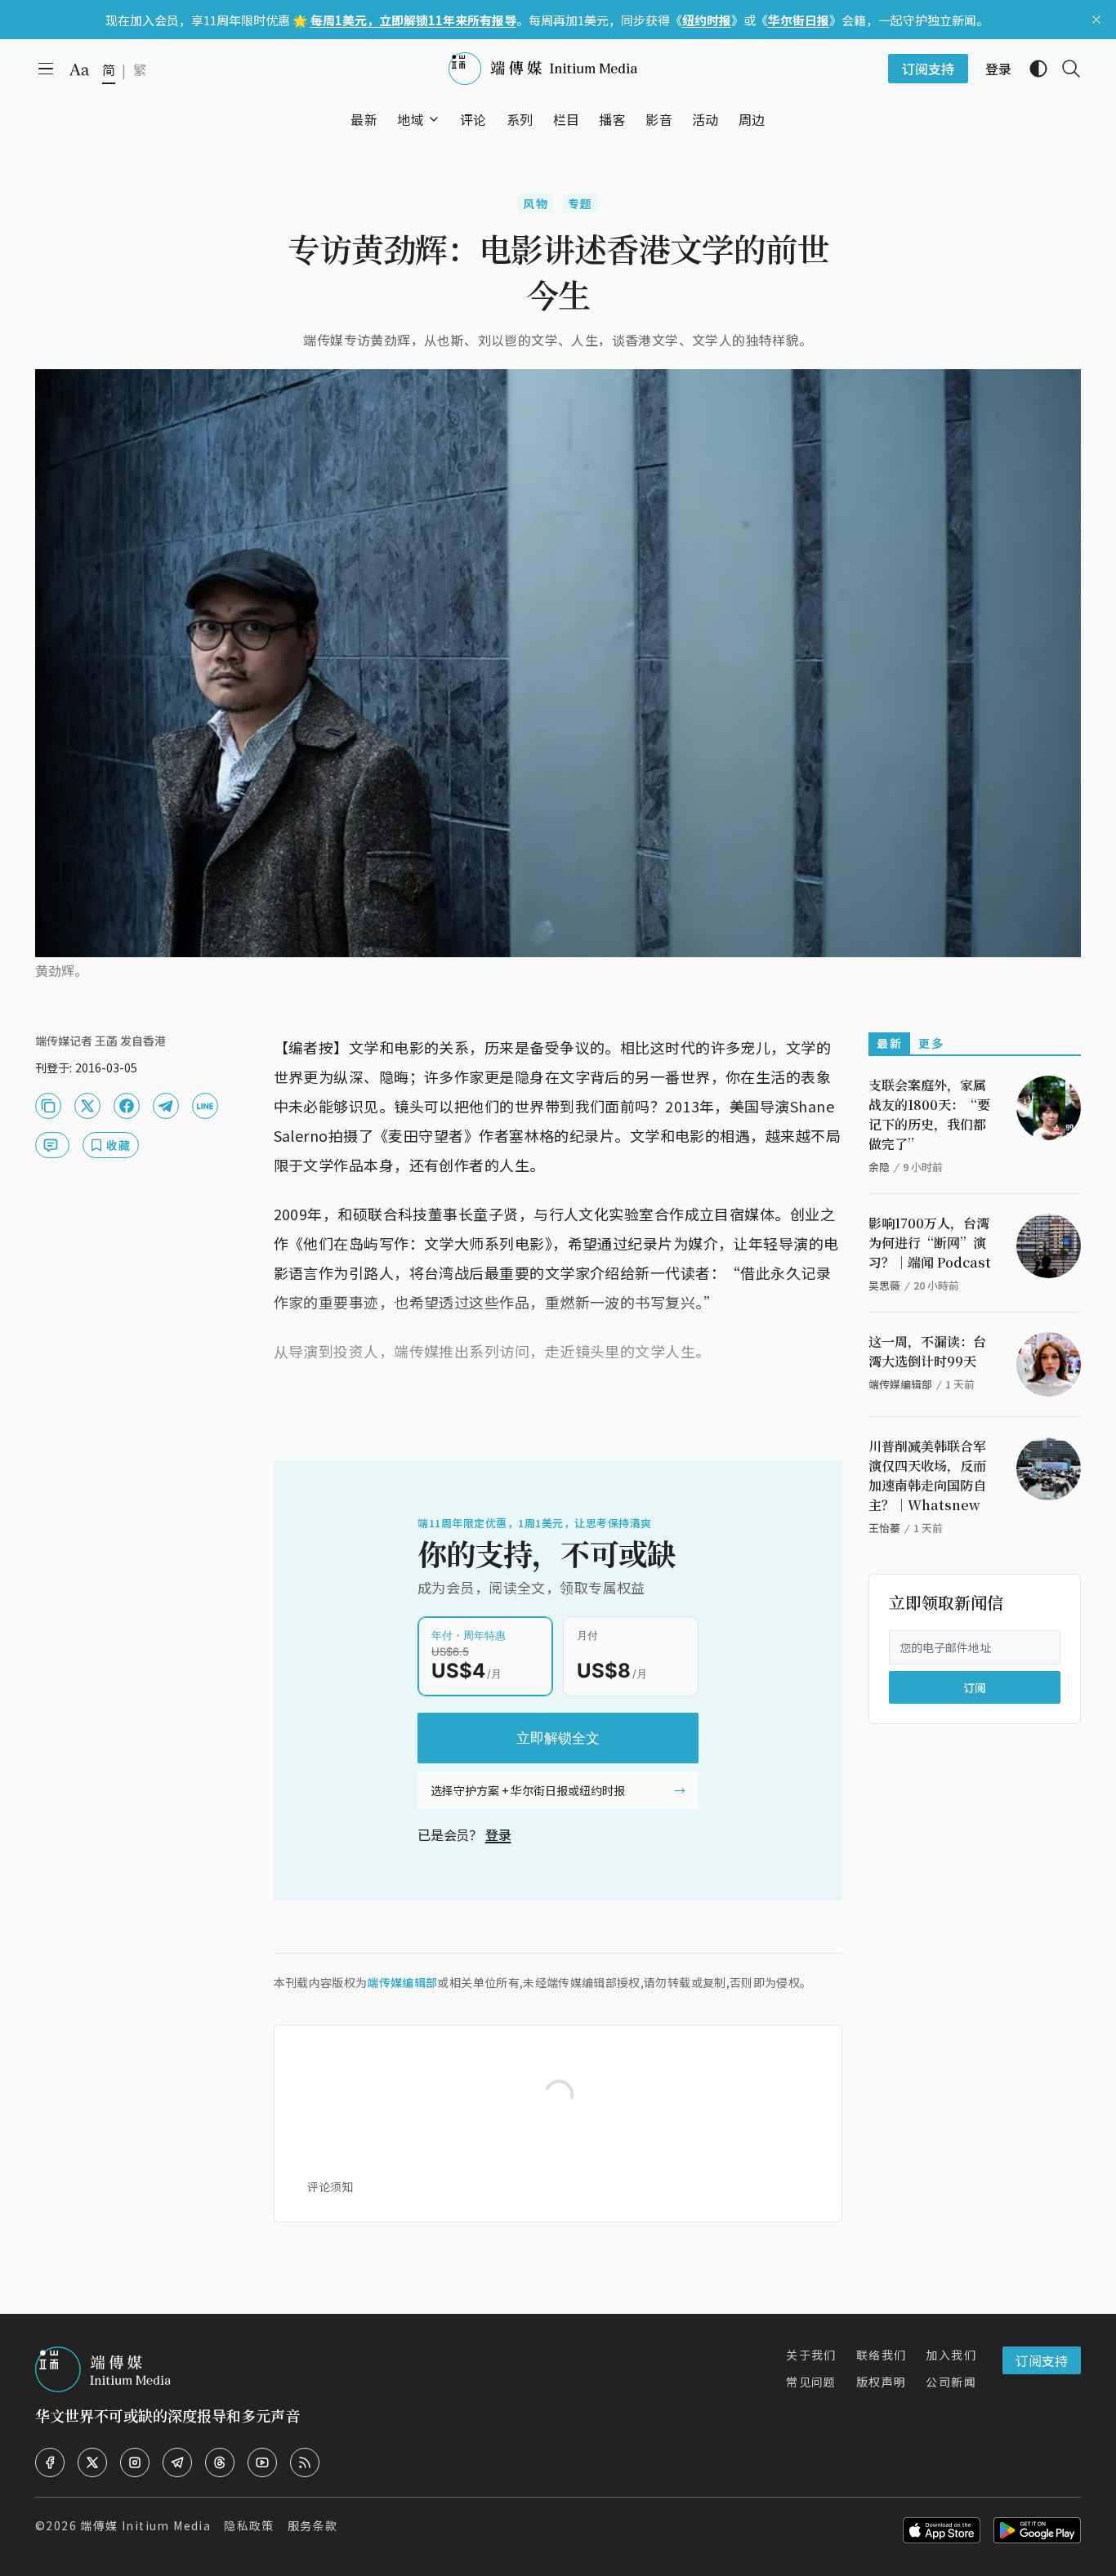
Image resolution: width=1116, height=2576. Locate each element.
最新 (889, 1043)
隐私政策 (249, 2525)
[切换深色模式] (1032, 69)
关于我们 (811, 2355)
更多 (931, 1043)
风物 (536, 203)
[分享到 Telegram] (166, 1106)
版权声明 (882, 2382)
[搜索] (1065, 69)
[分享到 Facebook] (127, 1106)
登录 (498, 1834)
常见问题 (811, 2382)
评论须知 (330, 2186)
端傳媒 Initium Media (145, 2525)
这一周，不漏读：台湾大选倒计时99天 (927, 1351)
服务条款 (313, 2525)
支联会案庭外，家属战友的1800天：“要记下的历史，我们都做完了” (929, 1114)
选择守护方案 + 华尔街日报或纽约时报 (528, 1790)
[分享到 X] (87, 1106)
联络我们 (882, 2355)
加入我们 (951, 2355)
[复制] (48, 1106)
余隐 (879, 1167)
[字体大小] (79, 69)
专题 (580, 203)
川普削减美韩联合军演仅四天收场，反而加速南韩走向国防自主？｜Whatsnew (927, 1475)
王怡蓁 (884, 1528)
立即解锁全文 (558, 1738)
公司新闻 (951, 2382)
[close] (1096, 20)
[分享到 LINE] (205, 1106)
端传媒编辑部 (402, 1982)
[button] (411, 119)
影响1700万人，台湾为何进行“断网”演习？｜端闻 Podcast (930, 1243)
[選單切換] (434, 119)
